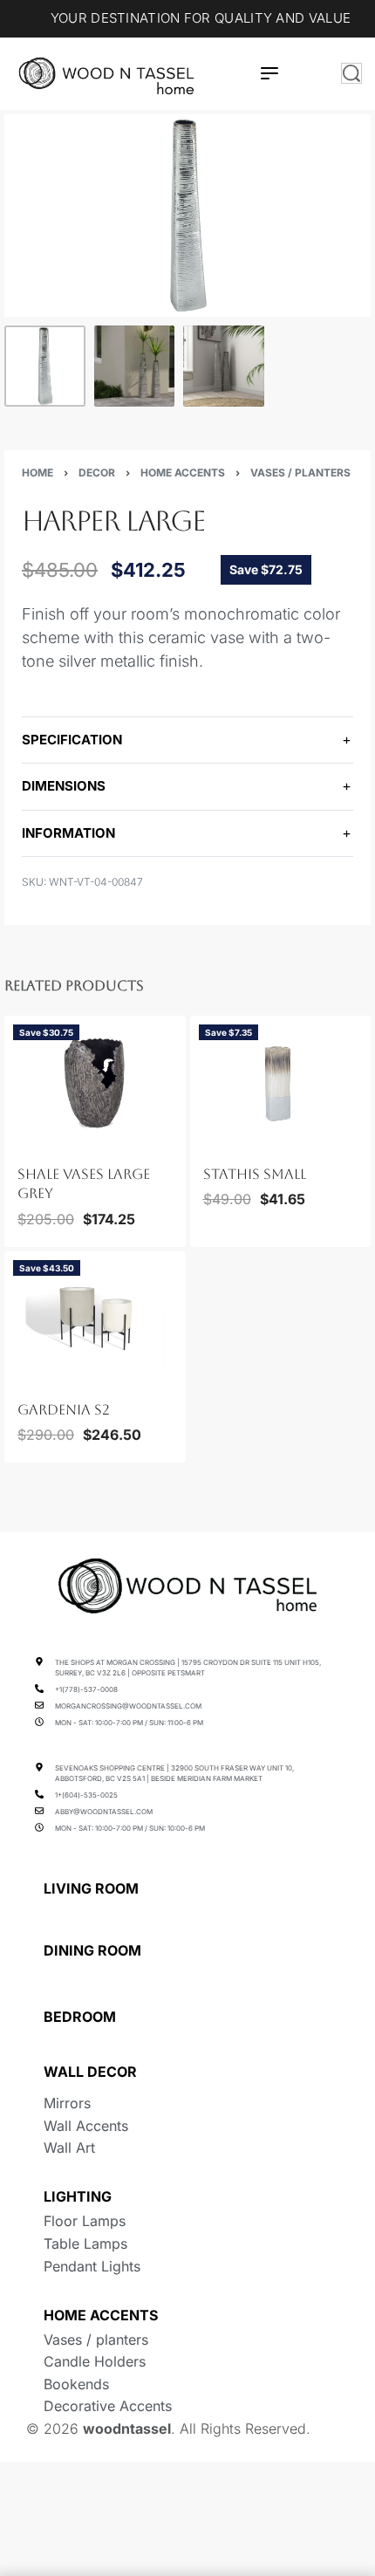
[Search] (351, 73)
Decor (97, 473)
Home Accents (183, 473)
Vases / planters (300, 473)
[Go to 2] (135, 366)
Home (37, 473)
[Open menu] (269, 73)
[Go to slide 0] (18, 1140)
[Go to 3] (224, 366)
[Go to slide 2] (38, 1140)
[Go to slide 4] (58, 1140)
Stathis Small (255, 1174)
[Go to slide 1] (29, 1140)
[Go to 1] (45, 366)
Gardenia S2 (64, 1409)
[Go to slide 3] (49, 1140)
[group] (95, 1081)
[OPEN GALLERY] (187, 216)
